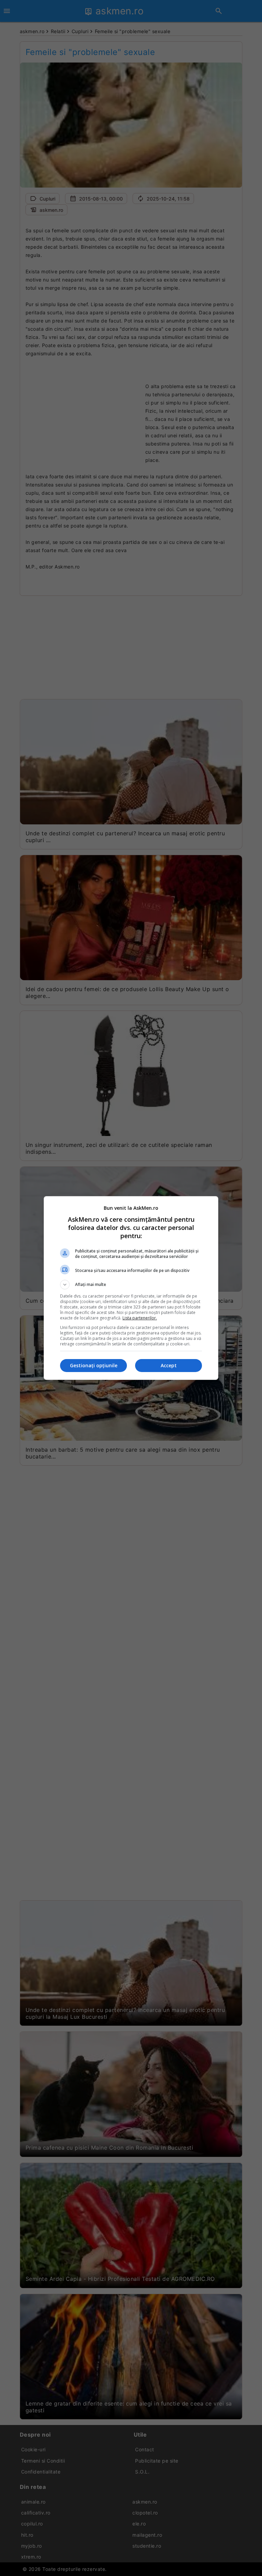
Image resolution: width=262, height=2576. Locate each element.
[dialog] (131, 1288)
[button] (131, 1285)
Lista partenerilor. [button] (140, 1318)
